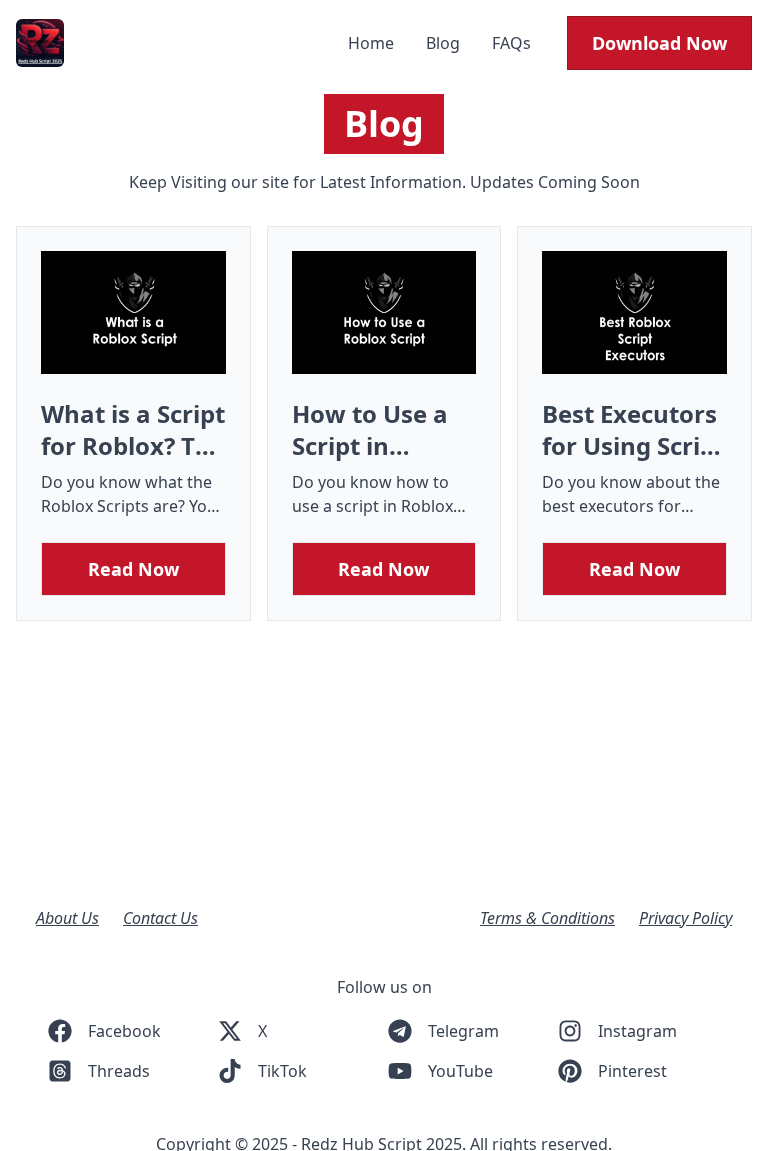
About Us (67, 918)
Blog (445, 43)
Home (373, 43)
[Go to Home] (40, 43)
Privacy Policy (685, 918)
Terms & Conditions (547, 918)
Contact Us (160, 918)
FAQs (511, 43)
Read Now (133, 569)
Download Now (659, 43)
